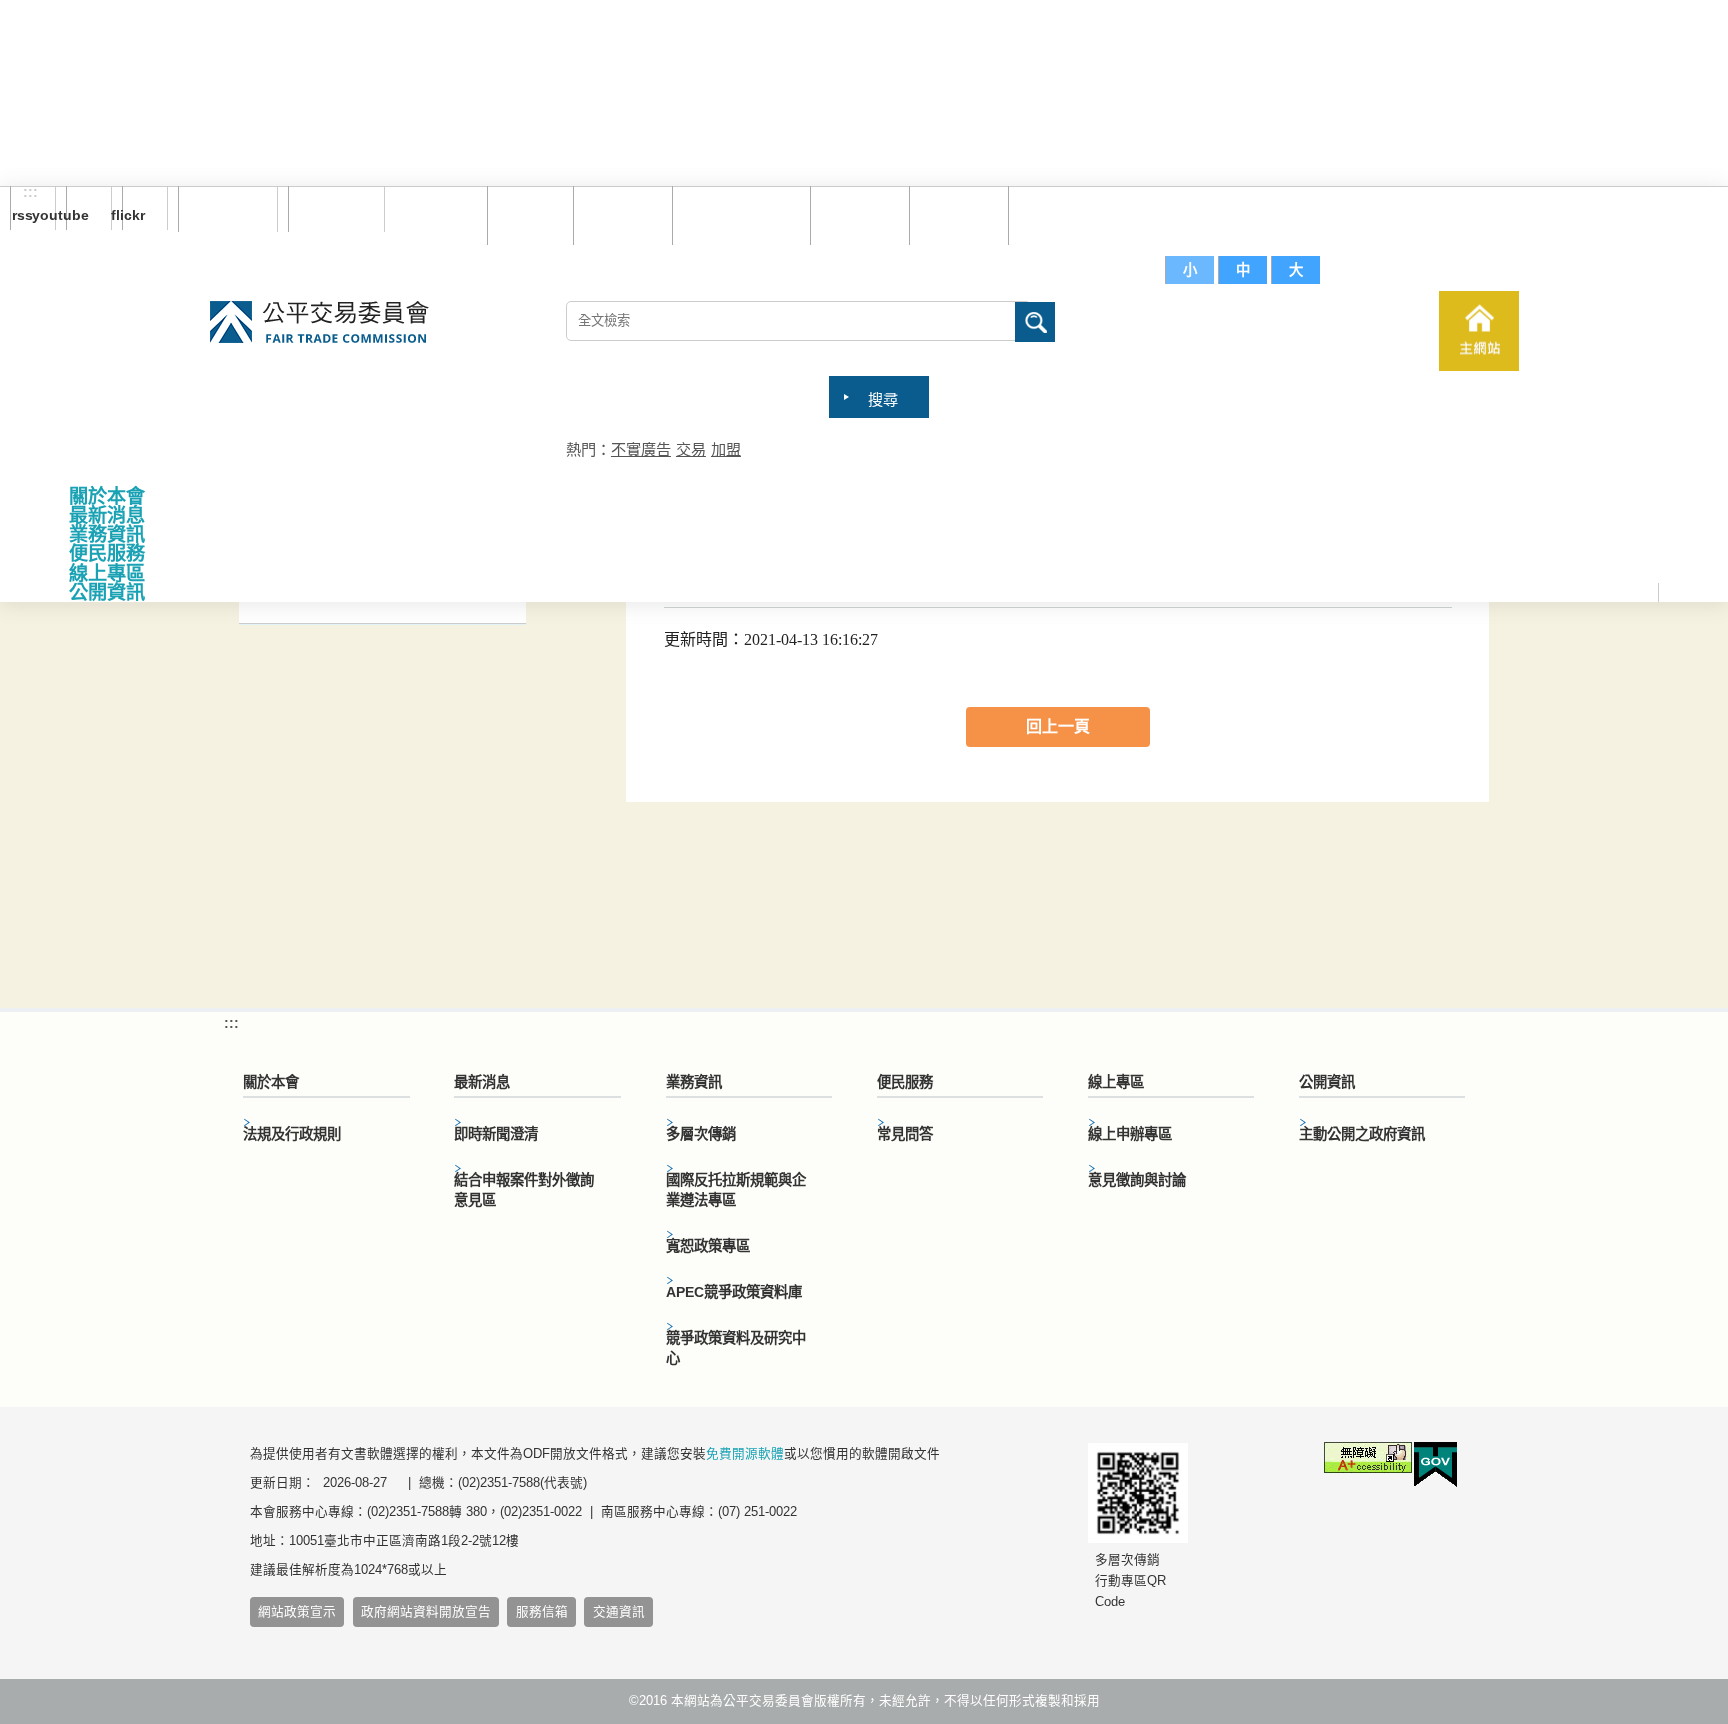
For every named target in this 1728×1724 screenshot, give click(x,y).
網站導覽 (618, 214)
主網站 (1479, 331)
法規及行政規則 (292, 1134)
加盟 (726, 449)
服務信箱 (1053, 214)
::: (30, 193)
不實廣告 (641, 449)
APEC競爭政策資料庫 (734, 1292)
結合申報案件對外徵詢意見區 (524, 1190)
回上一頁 (1058, 726)
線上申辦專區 (1130, 1134)
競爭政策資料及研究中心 (736, 1348)
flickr (133, 215)
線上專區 (107, 573)
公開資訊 (107, 592)
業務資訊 (107, 534)
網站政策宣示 (297, 1612)
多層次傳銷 (701, 1134)
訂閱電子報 (228, 209)
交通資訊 (619, 1612)
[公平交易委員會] (319, 323)
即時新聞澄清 (496, 1134)
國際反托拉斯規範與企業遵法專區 (736, 1190)
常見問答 (855, 214)
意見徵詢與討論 (1137, 1180)
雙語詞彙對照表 (736, 214)
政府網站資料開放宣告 (426, 1612)
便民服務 (107, 553)
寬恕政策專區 (708, 1246)
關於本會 (107, 496)
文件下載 (954, 214)
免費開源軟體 (745, 1454)
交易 (691, 449)
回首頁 (525, 214)
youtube (77, 215)
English (329, 209)
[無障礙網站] (1368, 1461)
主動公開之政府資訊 (1362, 1134)
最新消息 (107, 515)
